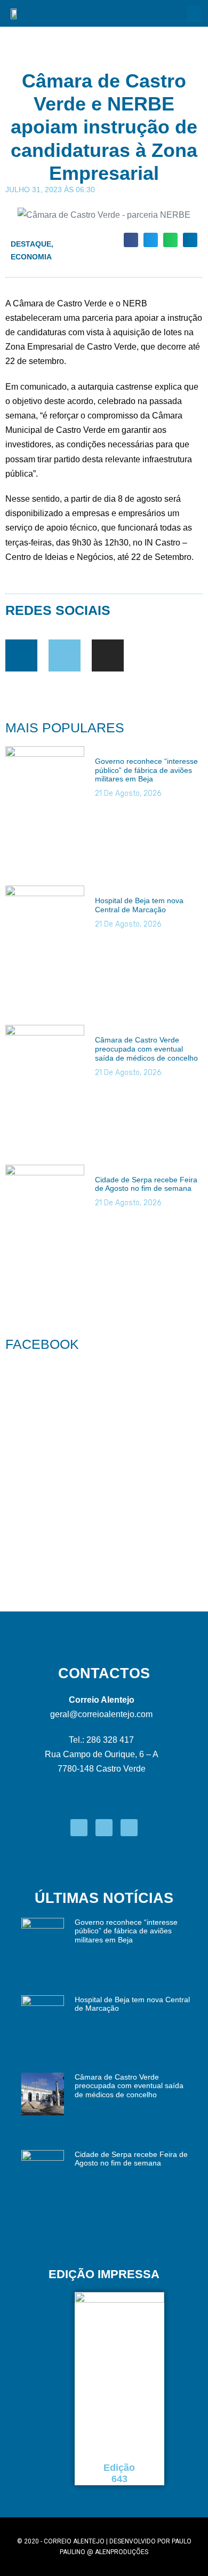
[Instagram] (108, 655)
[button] (194, 13)
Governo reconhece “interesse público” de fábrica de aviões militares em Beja (146, 770)
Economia (31, 257)
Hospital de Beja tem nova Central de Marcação (139, 905)
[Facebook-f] (21, 655)
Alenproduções (122, 2552)
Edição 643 (119, 2474)
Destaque (31, 244)
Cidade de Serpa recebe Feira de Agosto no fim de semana (146, 1184)
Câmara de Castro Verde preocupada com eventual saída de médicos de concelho (146, 1049)
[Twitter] (65, 655)
